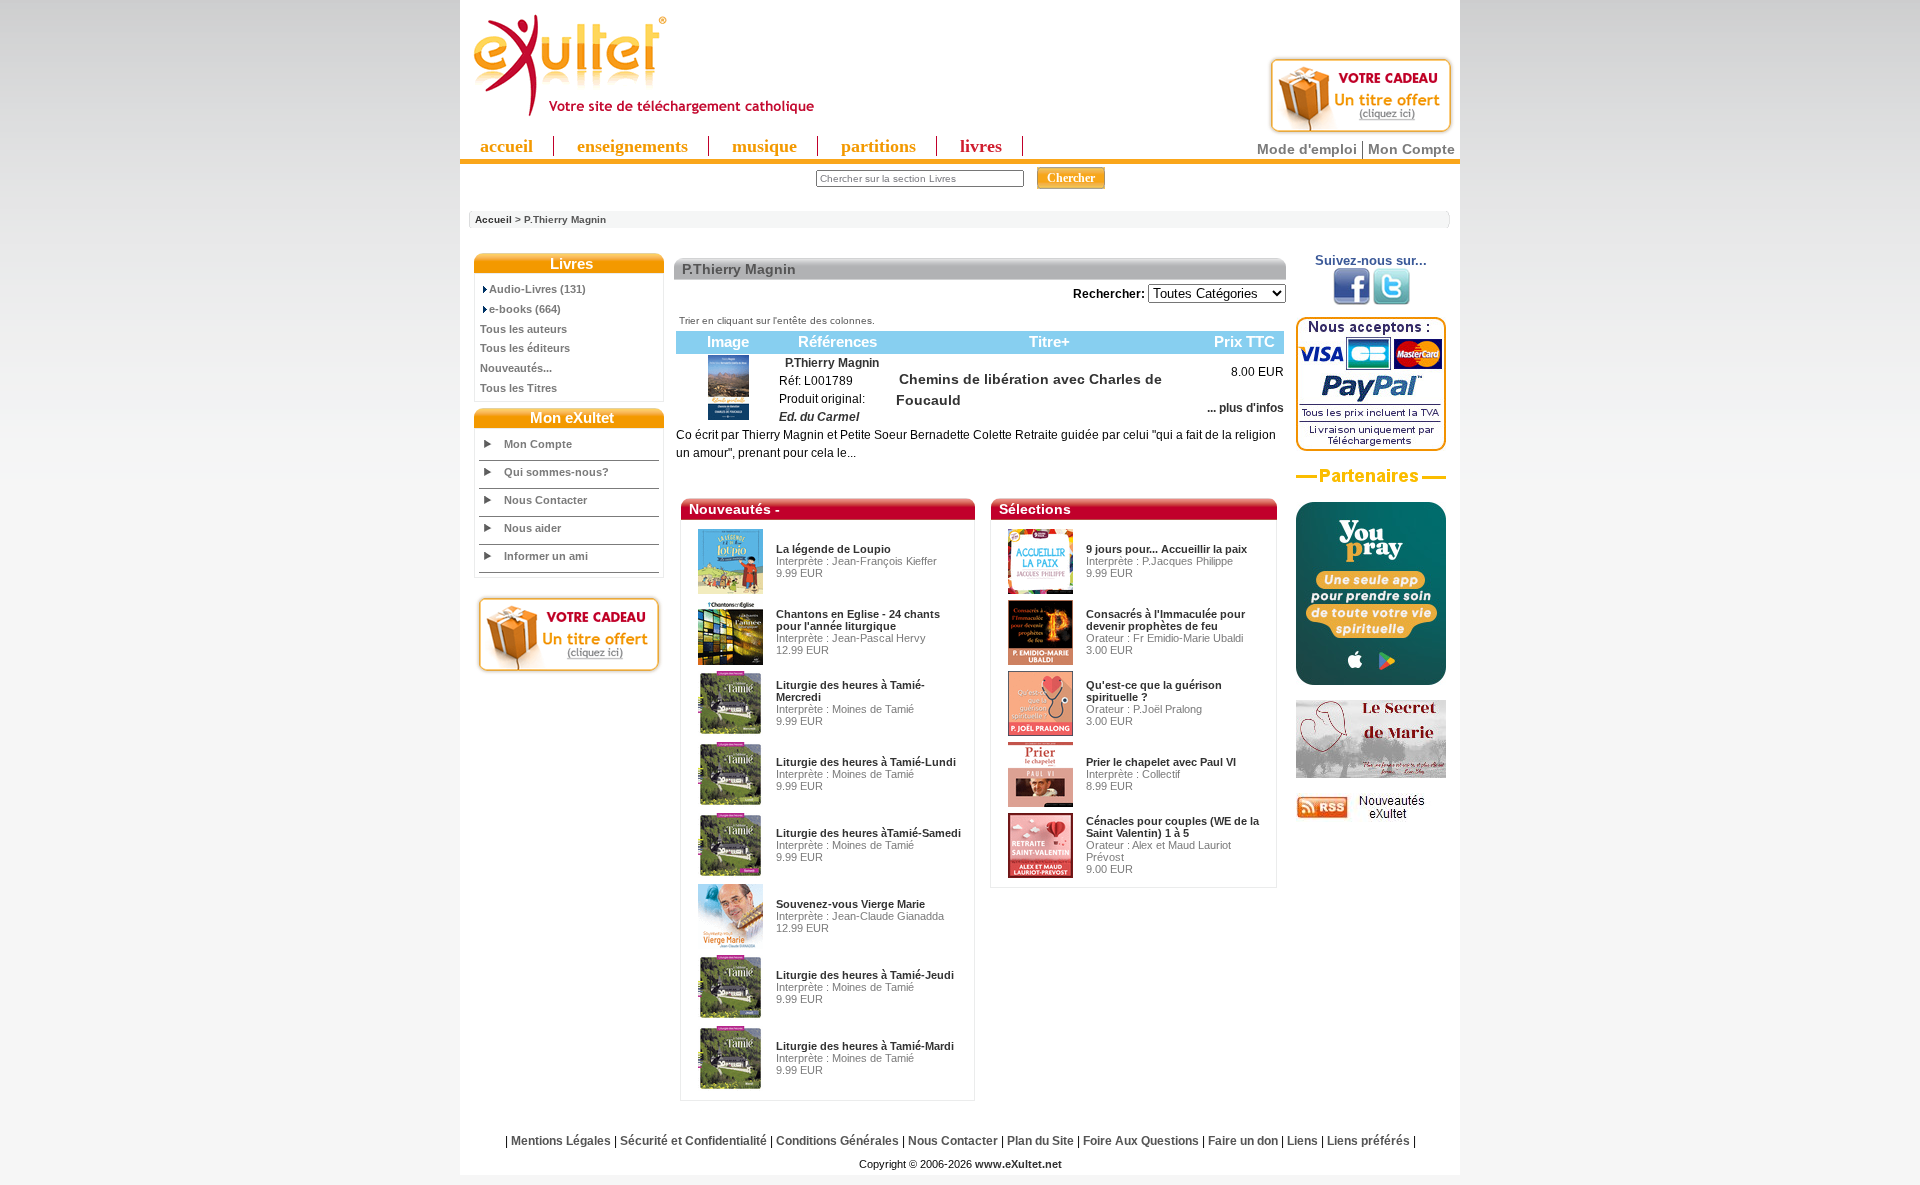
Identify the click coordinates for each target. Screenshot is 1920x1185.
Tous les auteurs (523, 329)
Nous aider (532, 528)
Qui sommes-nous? (556, 472)
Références (837, 341)
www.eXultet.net (1018, 1164)
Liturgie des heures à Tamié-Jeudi (865, 975)
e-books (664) (525, 309)
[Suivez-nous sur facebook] (1351, 301)
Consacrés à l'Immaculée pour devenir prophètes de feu (1165, 620)
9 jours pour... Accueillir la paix (1166, 549)
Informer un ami (546, 556)
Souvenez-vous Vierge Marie (850, 904)
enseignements (632, 146)
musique (764, 146)
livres (981, 146)
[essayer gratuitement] (1361, 132)
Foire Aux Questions (1141, 1141)
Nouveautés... (516, 368)
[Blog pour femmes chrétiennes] (1371, 774)
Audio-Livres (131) (537, 289)
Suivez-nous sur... (1371, 260)
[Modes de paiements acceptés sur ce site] (1371, 447)
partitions (878, 146)
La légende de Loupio (833, 549)
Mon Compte (1411, 149)
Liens (1302, 1141)
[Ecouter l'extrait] (1371, 483)
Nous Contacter (545, 500)
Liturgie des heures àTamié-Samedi (868, 833)
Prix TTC (1244, 341)
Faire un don (1243, 1141)
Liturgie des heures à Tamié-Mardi (865, 1046)
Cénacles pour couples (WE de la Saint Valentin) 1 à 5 (1172, 827)
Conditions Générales (837, 1141)
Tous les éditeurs (525, 348)
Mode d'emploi (1307, 149)
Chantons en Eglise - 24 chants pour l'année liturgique (858, 620)
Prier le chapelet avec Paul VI (1161, 762)
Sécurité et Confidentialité (693, 1141)
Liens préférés (1368, 1141)
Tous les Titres (518, 388)
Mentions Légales (561, 1141)
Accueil (493, 219)
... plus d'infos (1245, 408)
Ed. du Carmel (819, 417)
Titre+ (1049, 341)
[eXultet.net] (643, 117)
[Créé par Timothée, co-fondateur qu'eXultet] (1371, 681)
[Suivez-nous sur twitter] (1391, 301)
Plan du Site (1040, 1141)
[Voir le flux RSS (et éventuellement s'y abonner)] (1371, 818)
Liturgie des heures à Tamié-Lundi (866, 762)
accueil (506, 146)
